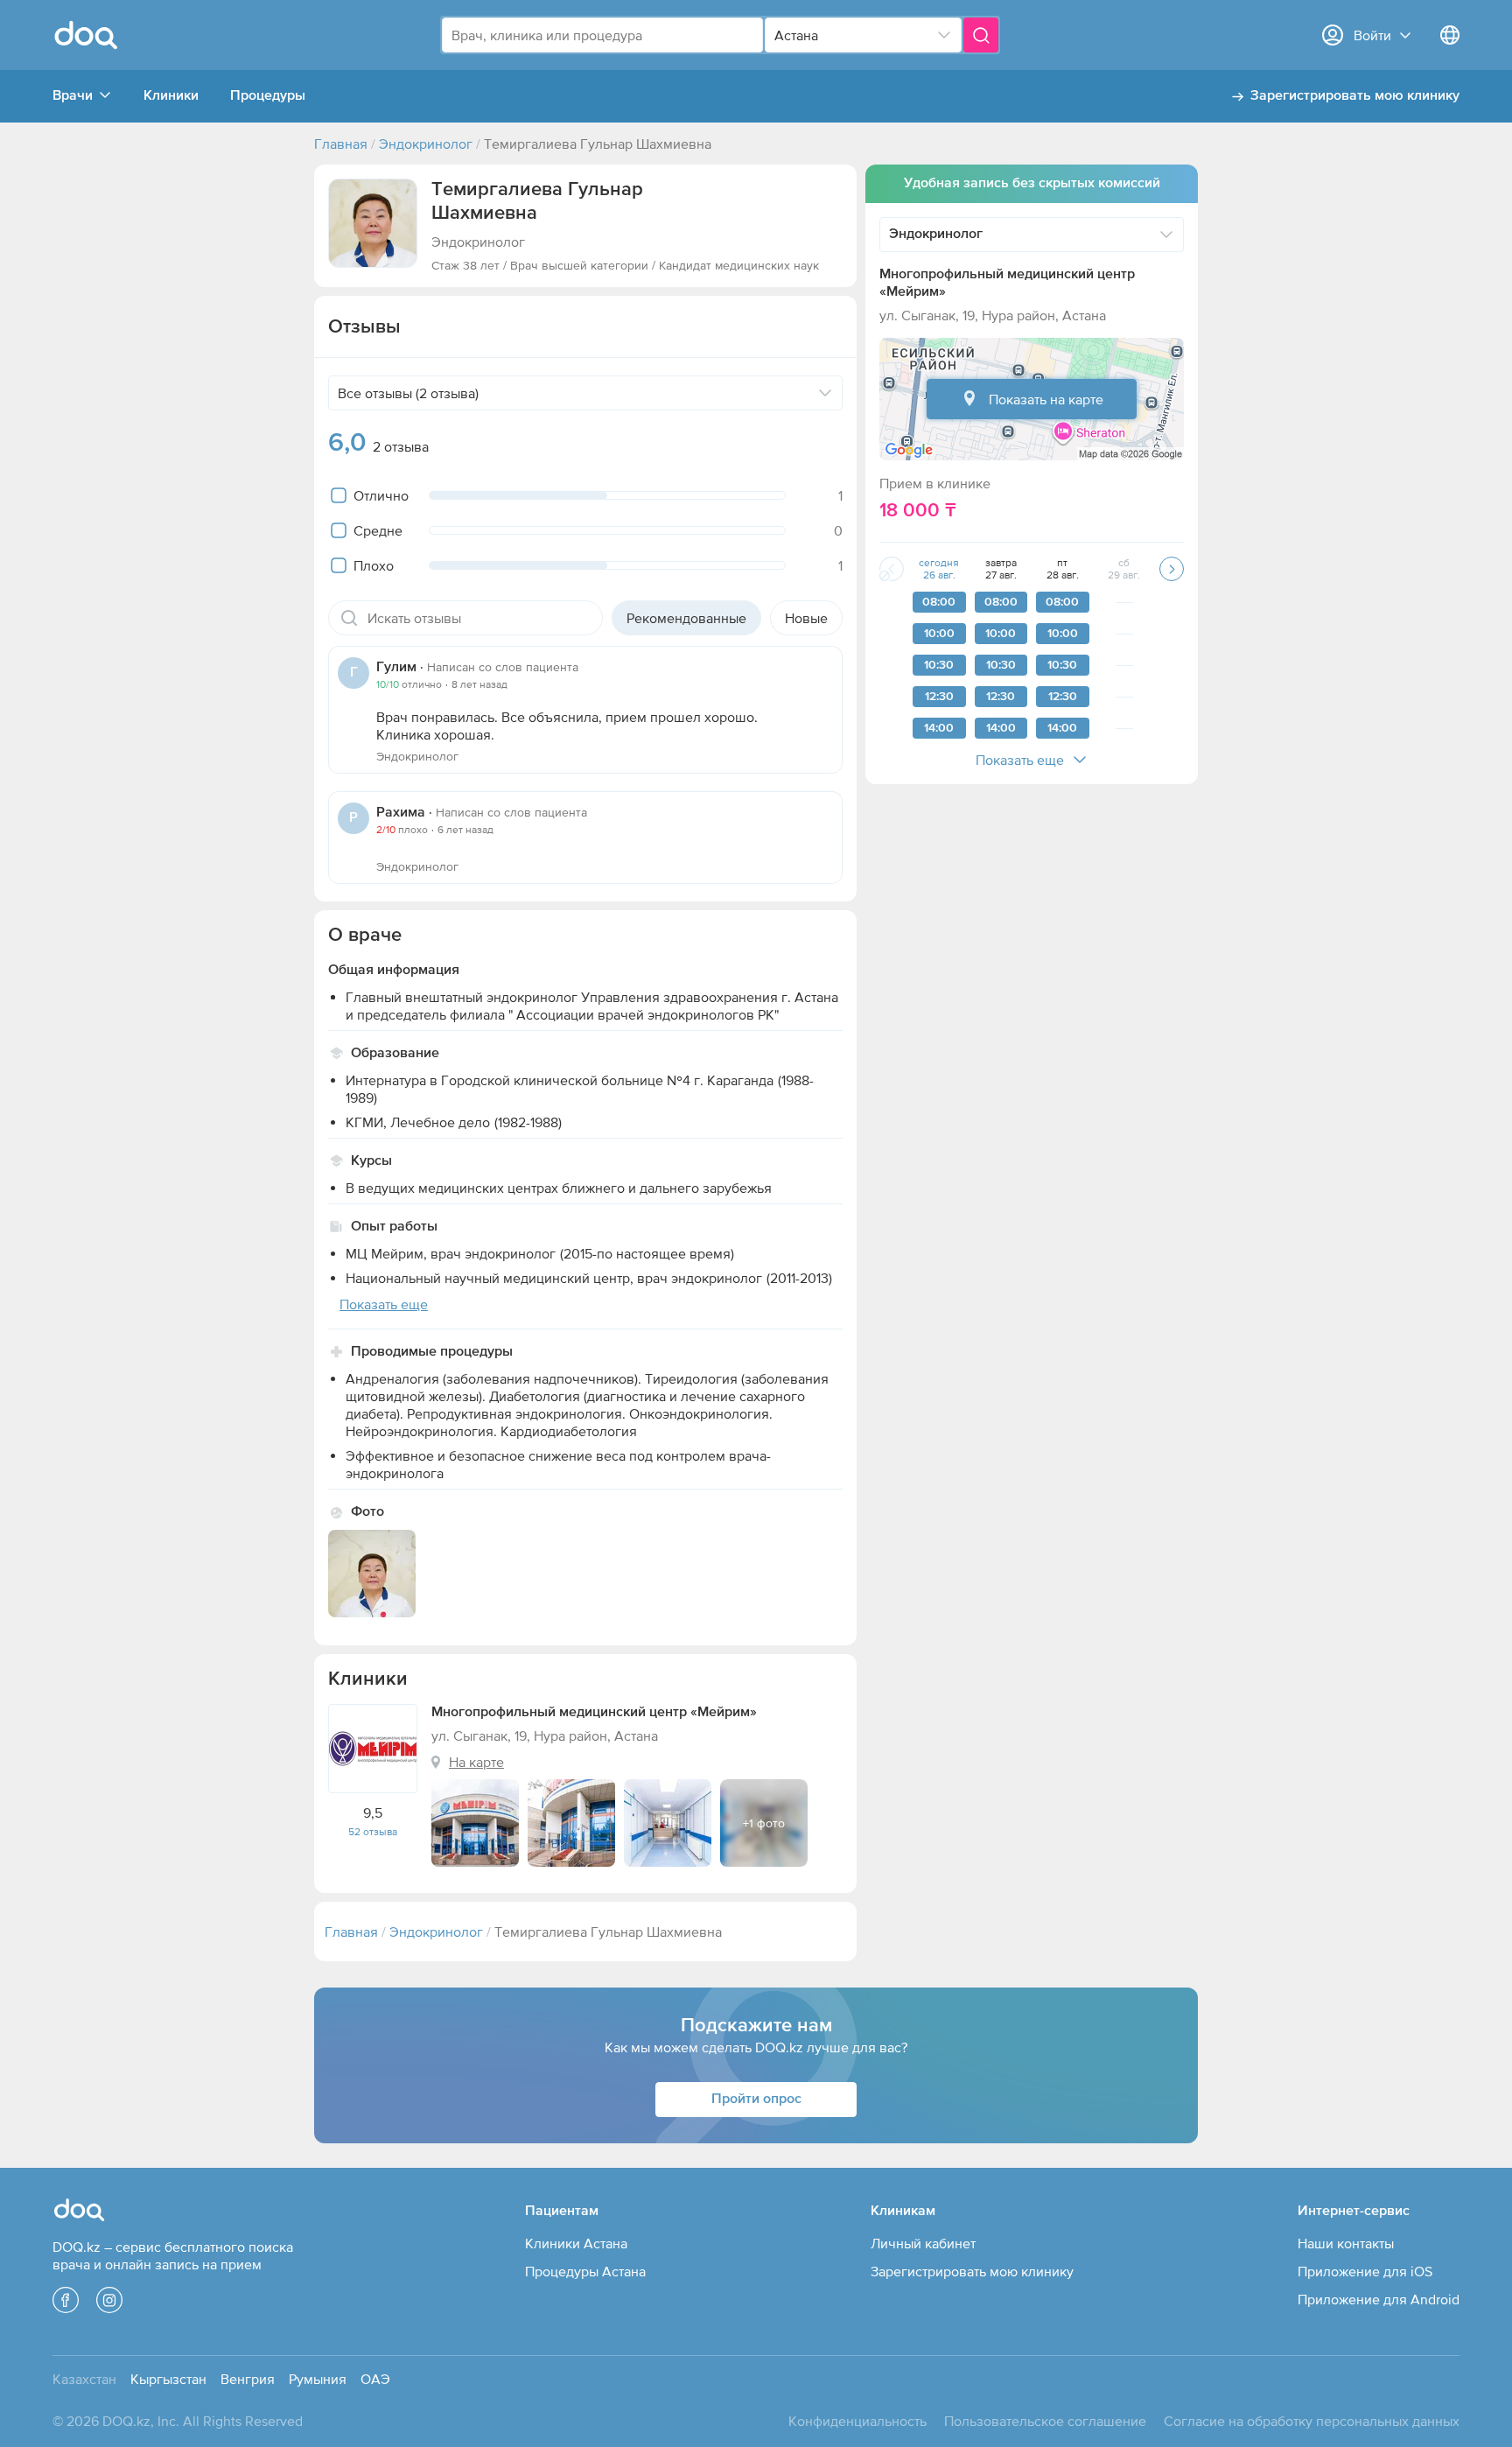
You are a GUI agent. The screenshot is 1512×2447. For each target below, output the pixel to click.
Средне (378, 530)
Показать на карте (1046, 399)
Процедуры (268, 96)
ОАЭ (375, 2379)
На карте (476, 1762)
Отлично (381, 495)
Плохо (374, 565)
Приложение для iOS (1365, 2271)
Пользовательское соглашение (1045, 2421)
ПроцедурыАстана (585, 2271)
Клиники (171, 96)
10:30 (939, 665)
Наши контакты (1346, 2243)
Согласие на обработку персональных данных (1312, 2421)
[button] (373, 223)
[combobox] (602, 35)
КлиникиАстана (576, 2243)
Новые (806, 618)
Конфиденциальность (857, 2421)
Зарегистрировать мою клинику (1355, 96)
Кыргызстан (168, 2379)
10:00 (939, 634)
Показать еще (1020, 760)
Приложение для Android (1379, 2299)
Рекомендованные (686, 618)
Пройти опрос (756, 2100)
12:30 (939, 697)
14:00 (939, 728)
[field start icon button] (349, 618)
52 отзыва (373, 1832)
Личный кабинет (923, 2243)
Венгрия (248, 2379)
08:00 (939, 602)
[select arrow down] (944, 35)
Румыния (318, 2379)
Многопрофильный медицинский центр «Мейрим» (594, 1713)
